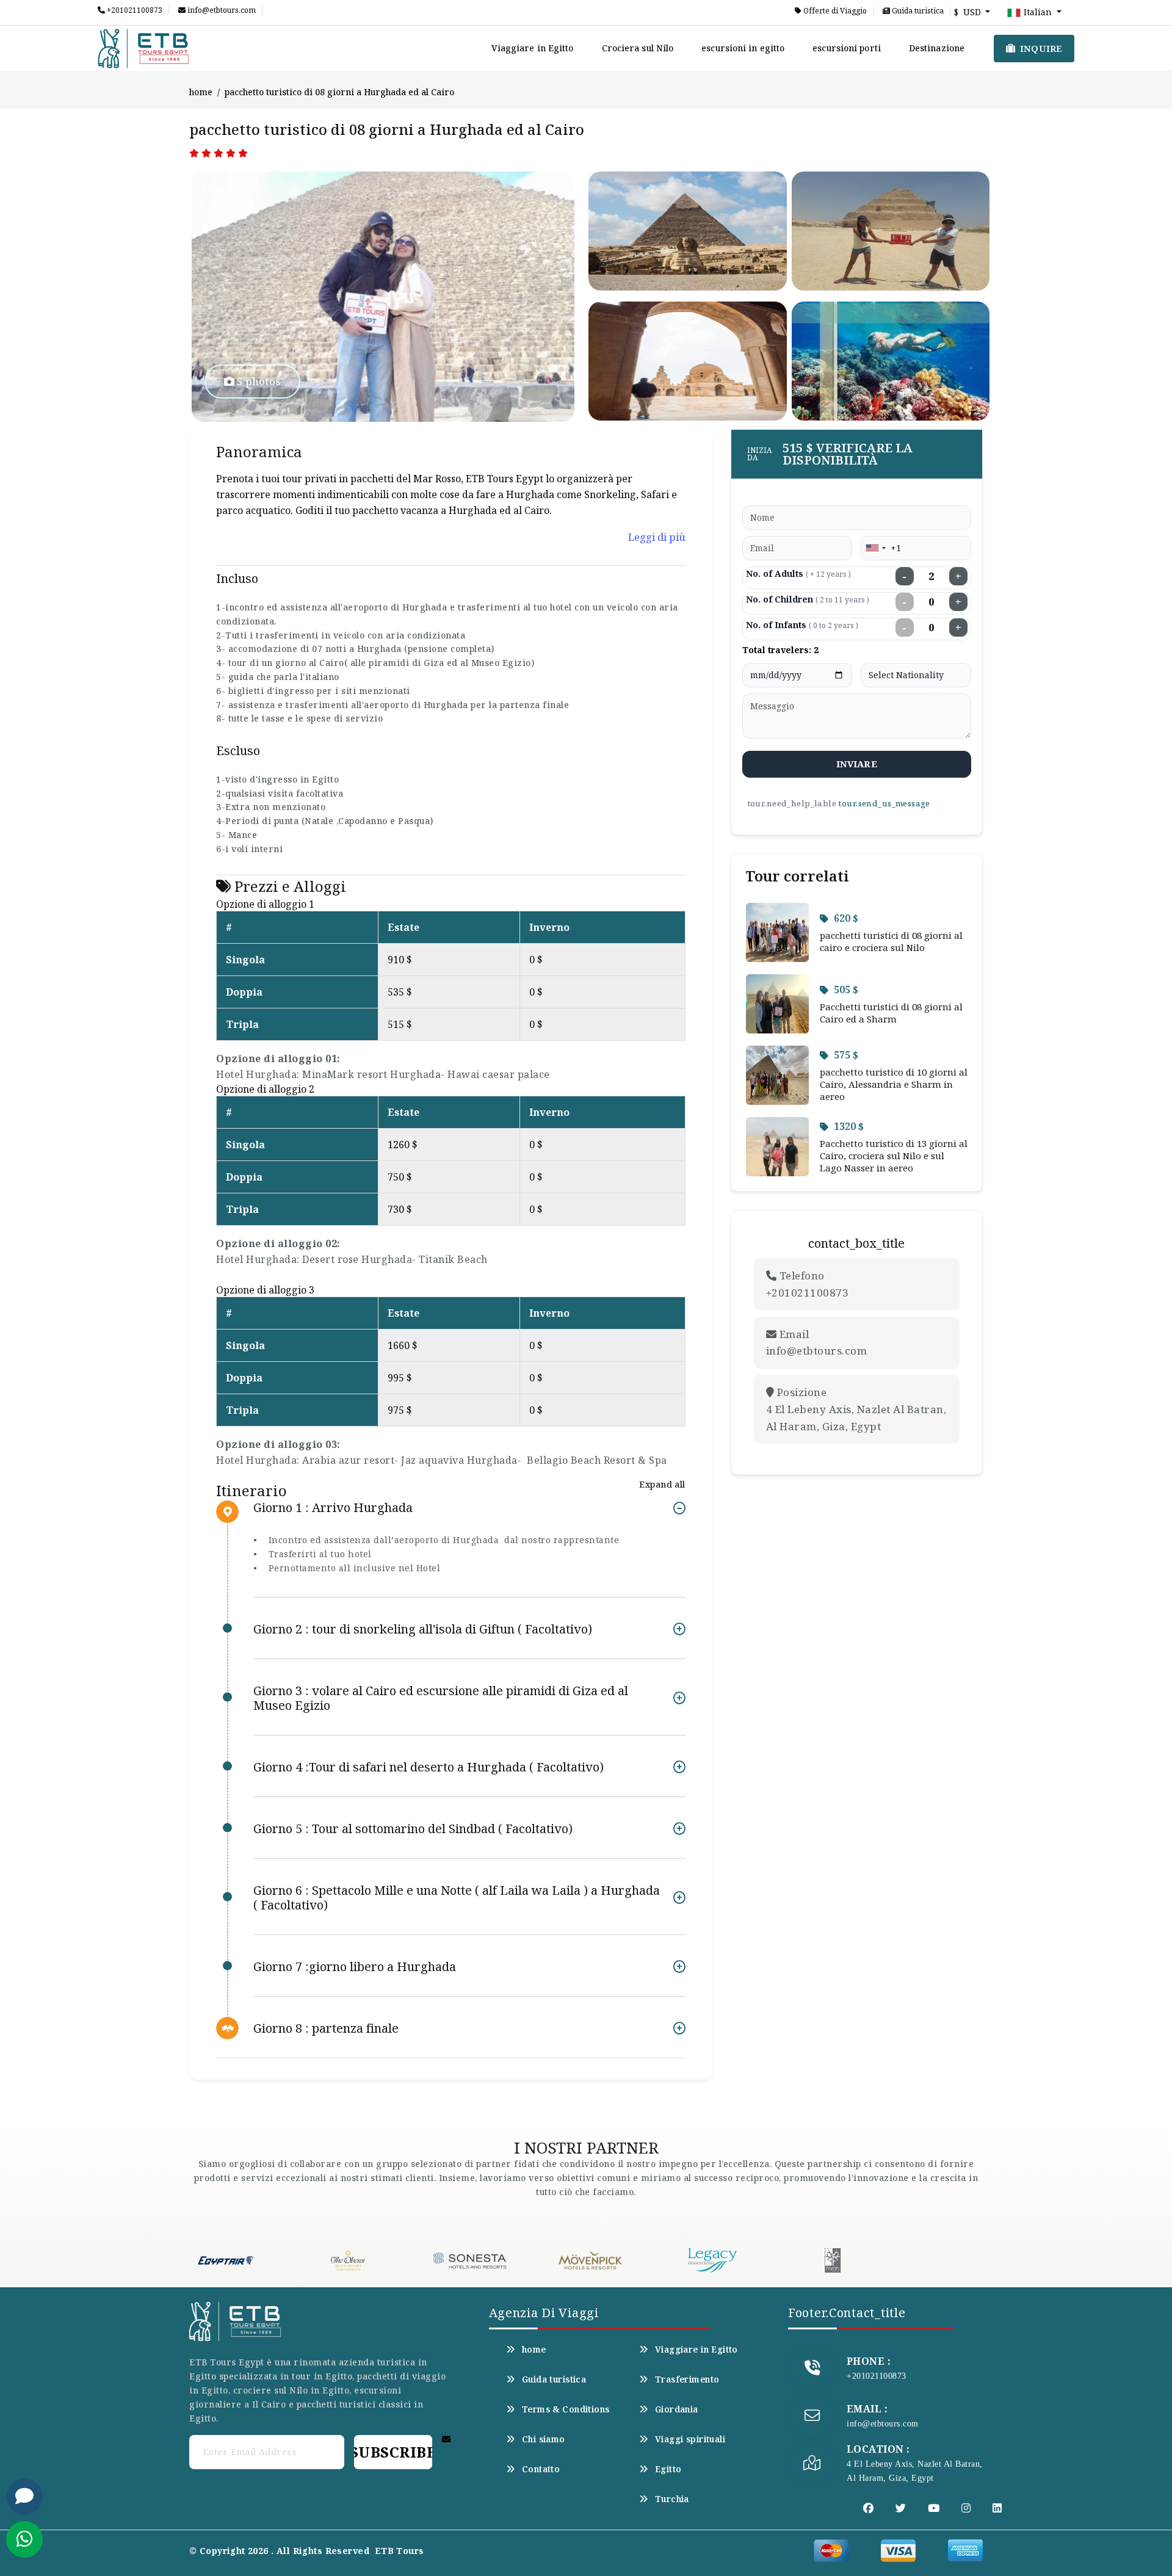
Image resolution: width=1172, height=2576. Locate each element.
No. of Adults (798, 573)
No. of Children (808, 599)
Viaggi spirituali (690, 2439)
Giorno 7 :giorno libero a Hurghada (355, 1966)
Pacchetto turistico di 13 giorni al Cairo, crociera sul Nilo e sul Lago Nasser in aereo (894, 1156)
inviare (857, 764)
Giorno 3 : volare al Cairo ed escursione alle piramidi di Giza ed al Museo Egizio (441, 1698)
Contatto (541, 2469)
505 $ (846, 990)
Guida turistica (917, 11)
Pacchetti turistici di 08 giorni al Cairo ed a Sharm (891, 1013)
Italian (1038, 12)
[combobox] (875, 548)
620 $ (846, 918)
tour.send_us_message (884, 803)
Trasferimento (687, 2379)
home (201, 92)
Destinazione (937, 48)
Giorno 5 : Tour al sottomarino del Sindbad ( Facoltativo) (413, 1829)
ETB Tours (400, 2551)
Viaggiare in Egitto (533, 48)
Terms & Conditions (566, 2409)
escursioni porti (847, 48)
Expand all (662, 1484)
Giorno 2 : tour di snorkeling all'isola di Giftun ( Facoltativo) (423, 1629)
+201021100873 (134, 10)
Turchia (672, 2499)
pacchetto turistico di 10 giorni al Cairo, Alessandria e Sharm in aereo (894, 1084)
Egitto (668, 2469)
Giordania (677, 2409)
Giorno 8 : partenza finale (326, 2028)
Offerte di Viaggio (834, 11)
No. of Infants (802, 625)
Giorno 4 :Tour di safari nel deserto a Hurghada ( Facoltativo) (429, 1767)
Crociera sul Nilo (638, 48)
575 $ (846, 1055)
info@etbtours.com (221, 10)
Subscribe (393, 2452)
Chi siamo (544, 2439)
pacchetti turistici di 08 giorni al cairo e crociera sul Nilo (891, 941)
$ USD (969, 12)
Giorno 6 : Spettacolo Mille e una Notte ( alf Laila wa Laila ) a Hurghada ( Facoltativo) (457, 1898)
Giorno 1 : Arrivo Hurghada (333, 1508)
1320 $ (849, 1126)
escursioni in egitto (743, 48)
